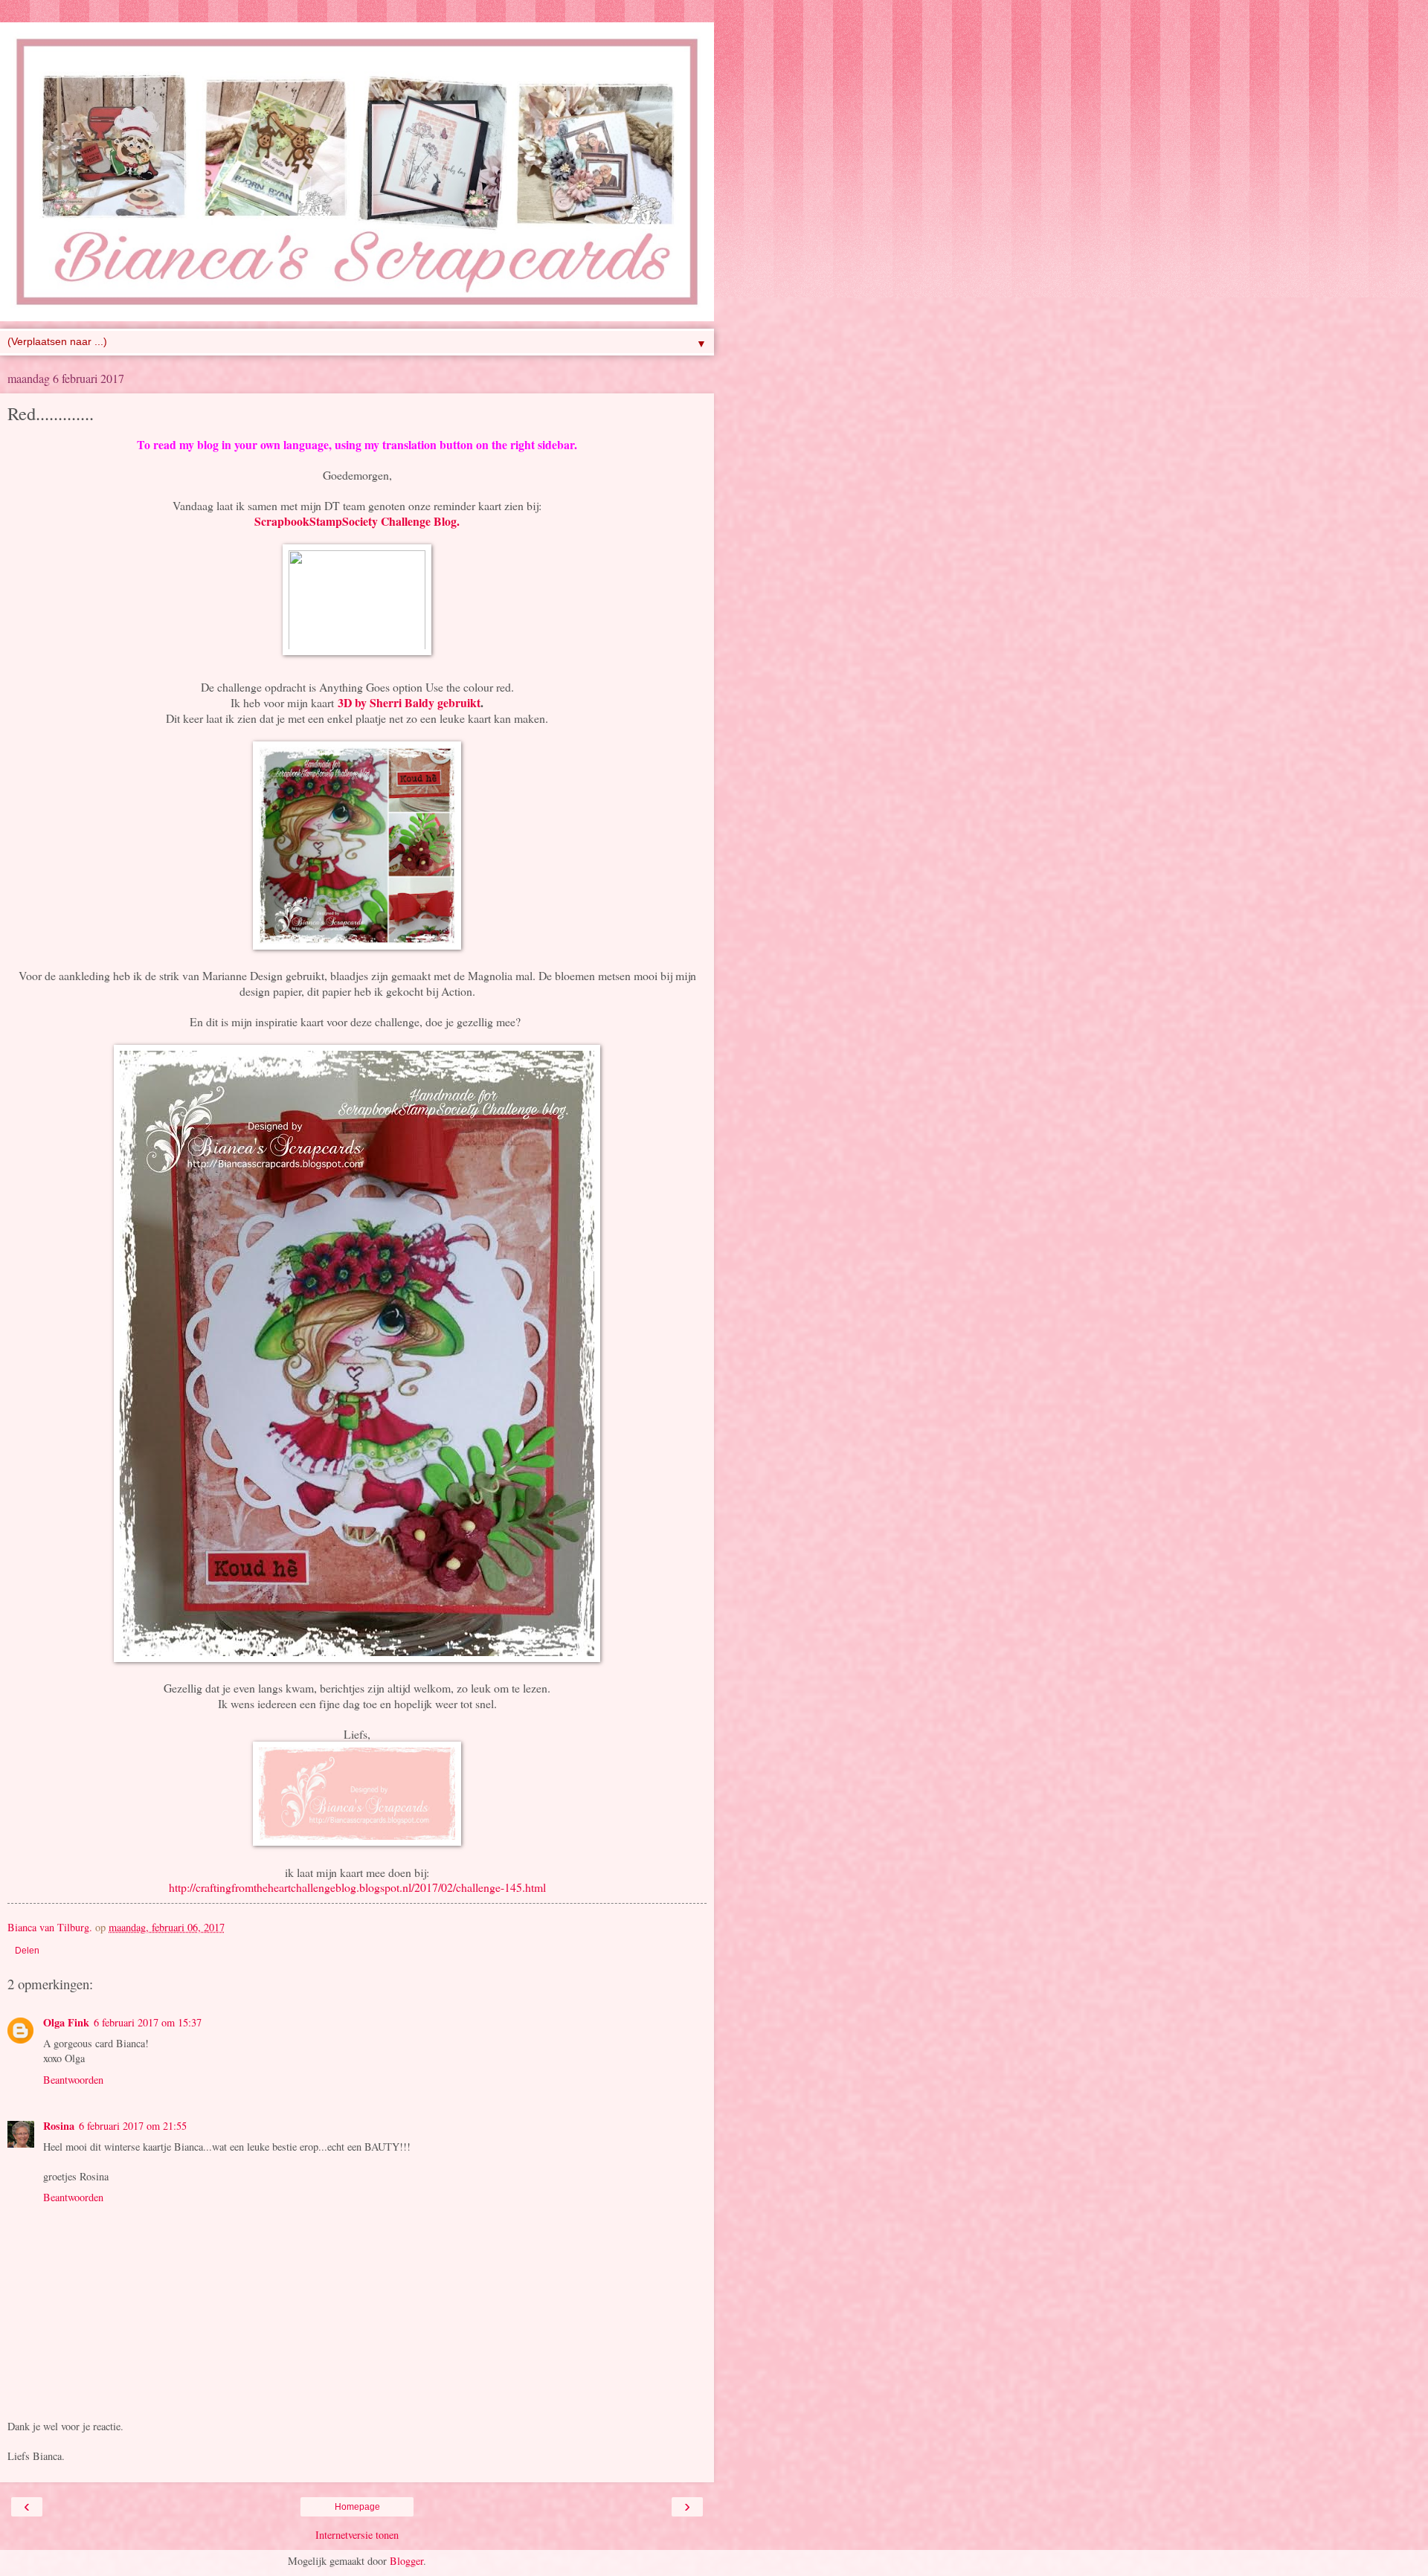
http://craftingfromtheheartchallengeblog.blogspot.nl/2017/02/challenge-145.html (357, 1887)
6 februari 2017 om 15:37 (148, 2022)
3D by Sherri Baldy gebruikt (409, 702)
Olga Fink (66, 2022)
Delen (27, 1951)
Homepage (357, 2507)
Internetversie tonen (357, 2535)
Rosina (59, 2126)
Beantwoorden (73, 2080)
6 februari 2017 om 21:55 (133, 2126)
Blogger (406, 2561)
